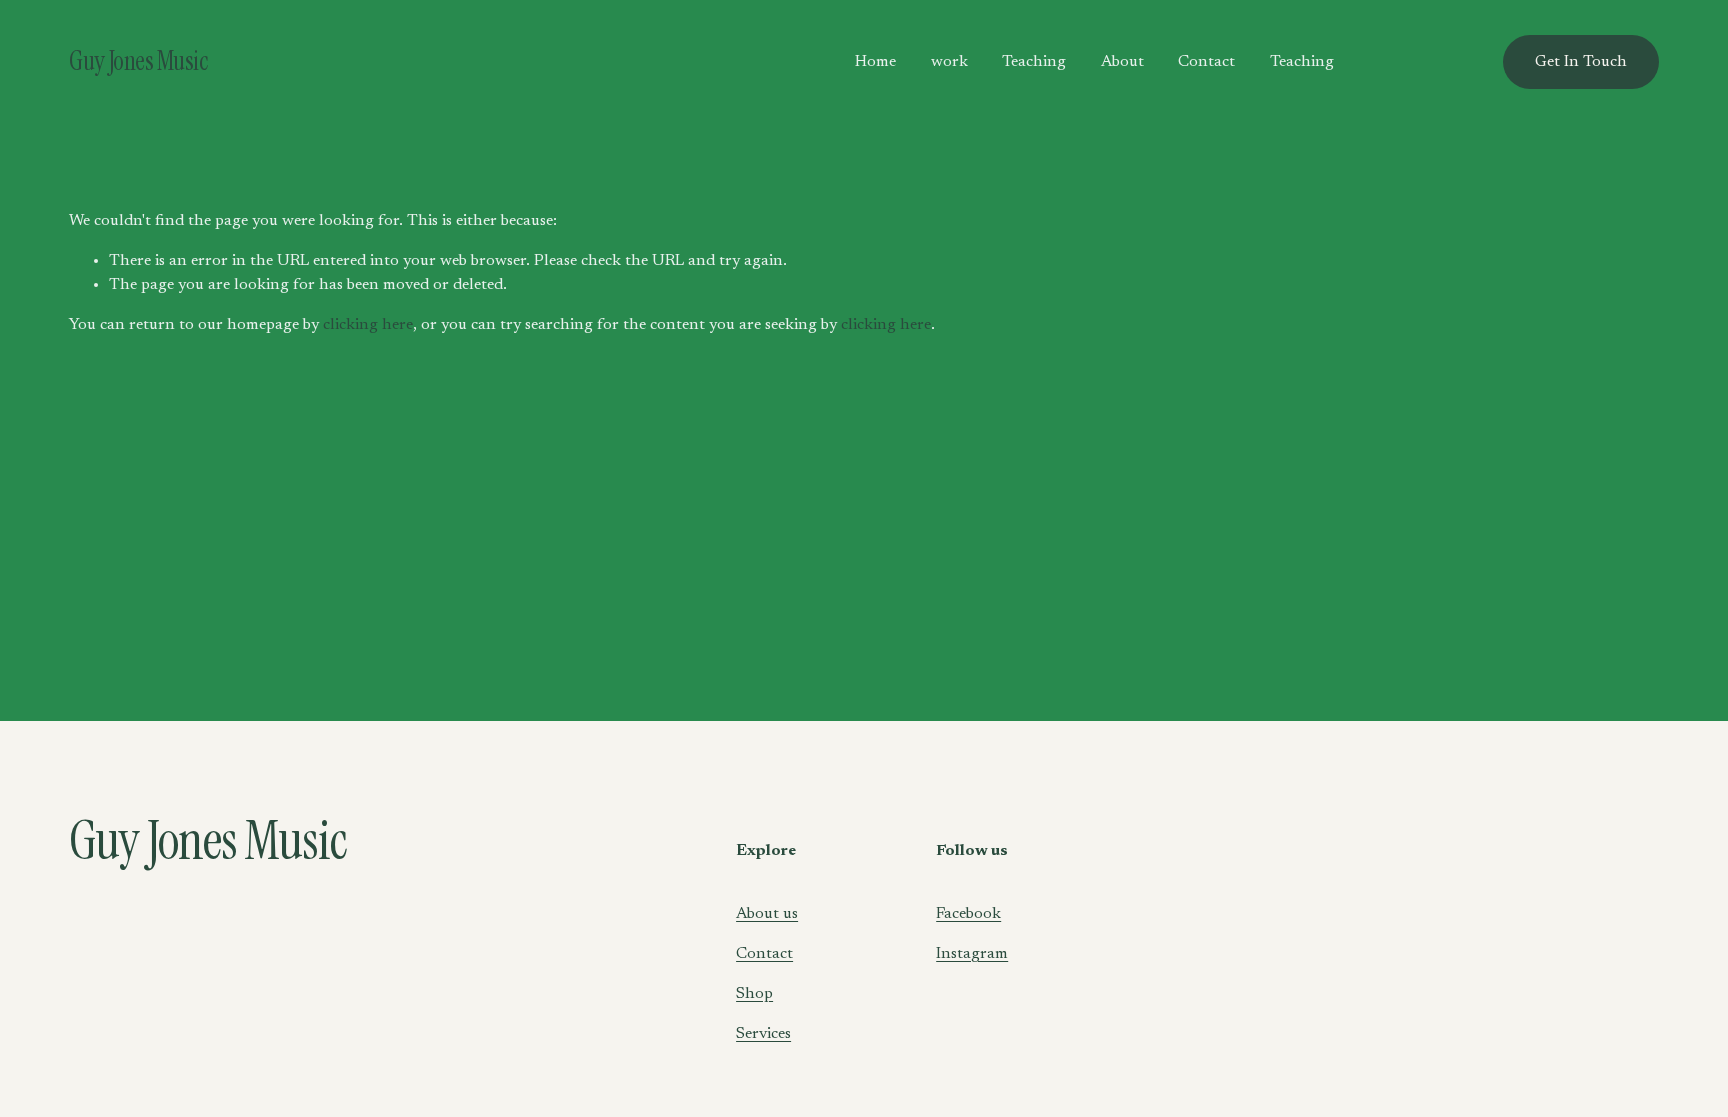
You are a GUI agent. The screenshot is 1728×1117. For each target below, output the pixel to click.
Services (763, 1034)
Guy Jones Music (138, 61)
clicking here (368, 325)
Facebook (968, 914)
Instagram (972, 954)
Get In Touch (1581, 62)
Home (875, 62)
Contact (1206, 62)
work (949, 62)
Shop (754, 994)
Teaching (1034, 62)
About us (767, 914)
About (1122, 62)
